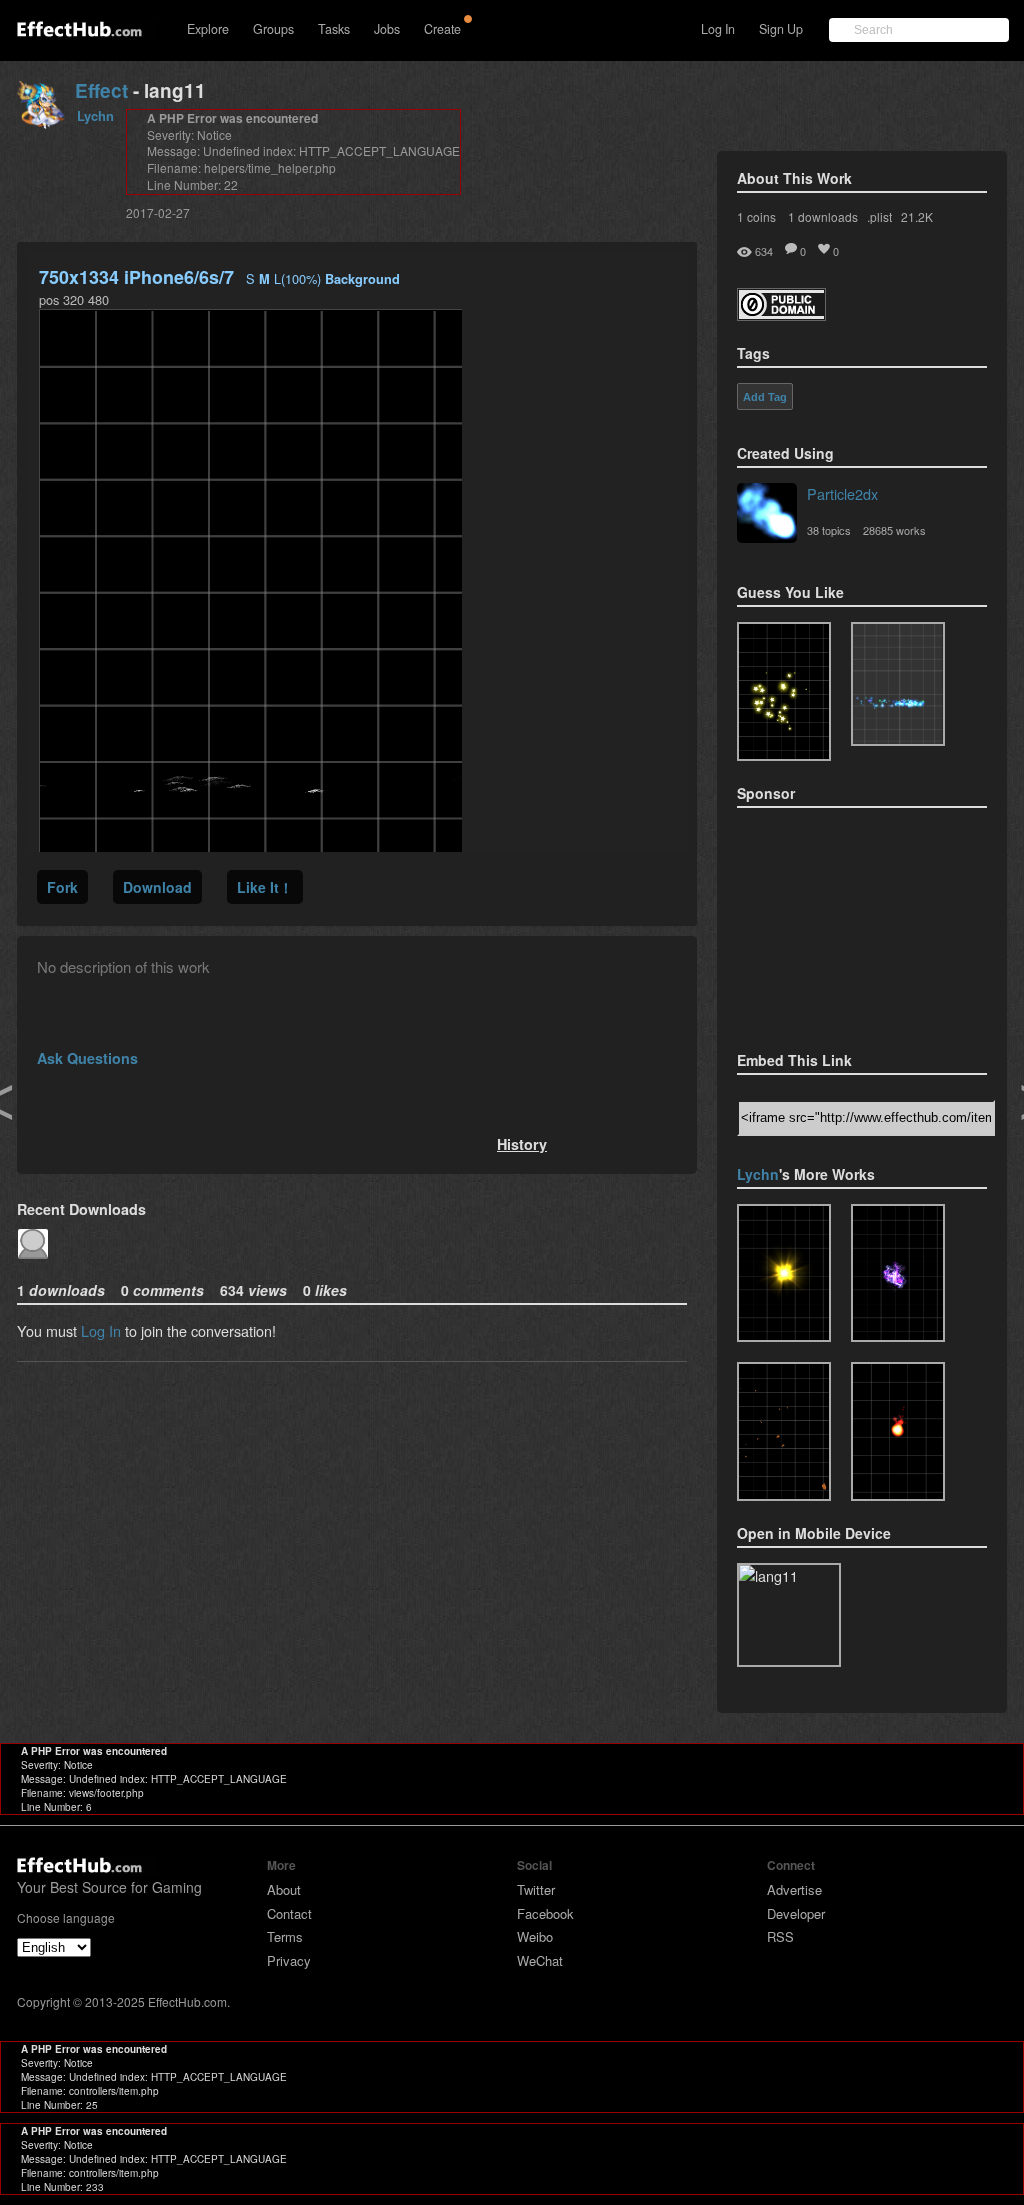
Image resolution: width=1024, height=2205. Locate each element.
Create (442, 29)
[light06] (784, 1273)
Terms (285, 1936)
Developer (796, 1913)
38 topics (829, 530)
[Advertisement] (837, 923)
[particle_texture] (898, 684)
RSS (780, 1936)
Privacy (289, 1960)
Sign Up (781, 29)
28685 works (894, 530)
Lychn (95, 115)
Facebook (545, 1913)
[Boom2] (784, 691)
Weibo (535, 1936)
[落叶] (784, 1431)
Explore (208, 29)
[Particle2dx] (767, 515)
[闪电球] (898, 1273)
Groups (273, 29)
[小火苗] (898, 1431)
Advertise (794, 1889)
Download (157, 887)
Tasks (334, 29)
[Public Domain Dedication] (781, 314)
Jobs (387, 29)
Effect (101, 90)
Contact (289, 1913)
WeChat (540, 1960)
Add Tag (765, 397)
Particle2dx (842, 493)
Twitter (536, 1889)
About (284, 1889)
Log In (718, 29)
